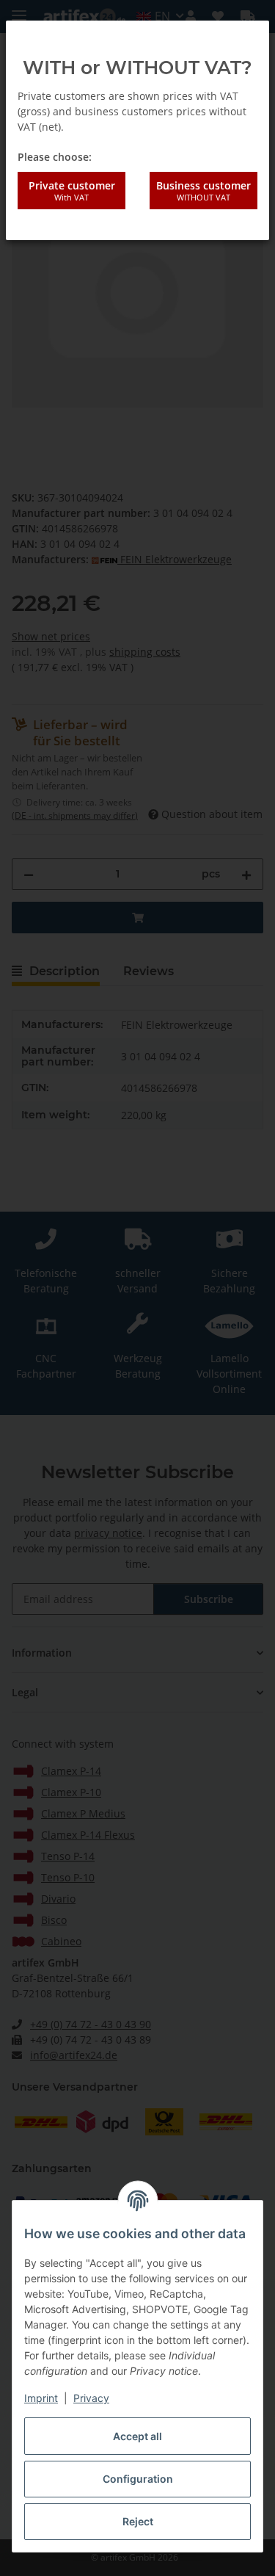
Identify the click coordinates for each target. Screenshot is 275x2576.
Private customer (72, 190)
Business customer (203, 190)
